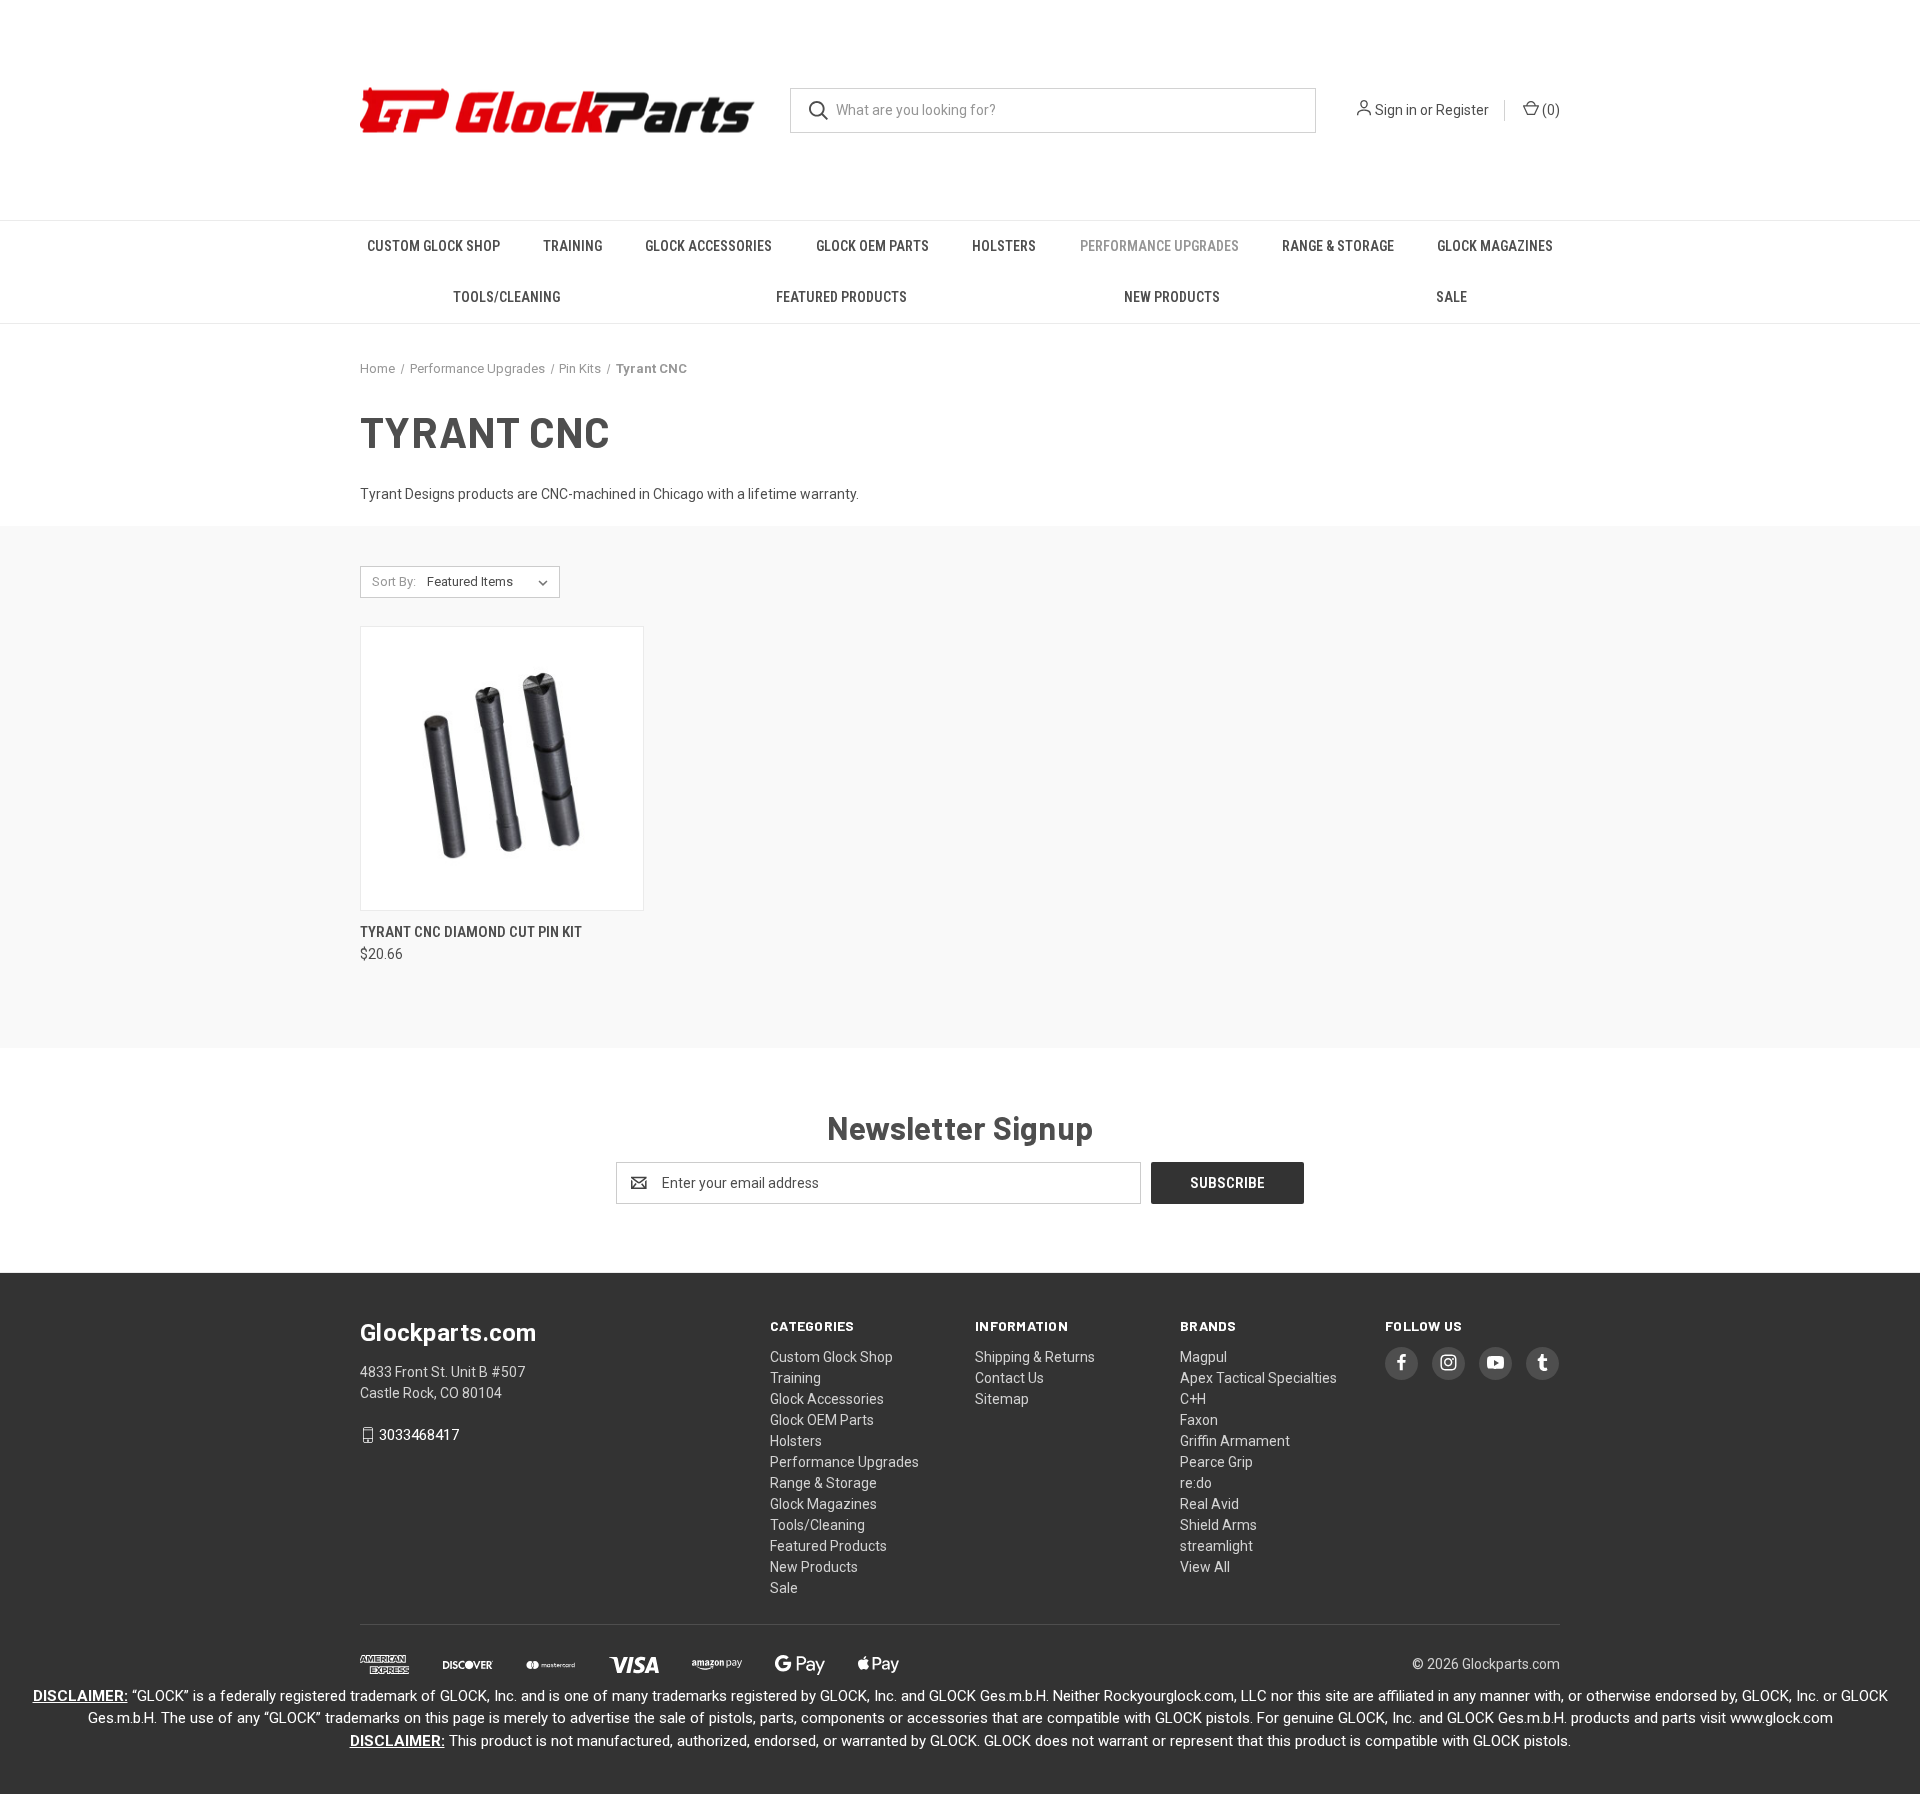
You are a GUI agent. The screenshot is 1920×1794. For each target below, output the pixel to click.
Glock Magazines (1495, 246)
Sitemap (1002, 1399)
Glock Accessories (708, 246)
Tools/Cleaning (506, 297)
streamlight (1216, 1546)
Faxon (1199, 1420)
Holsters (1004, 246)
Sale (1451, 297)
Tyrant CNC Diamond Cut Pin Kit (471, 932)
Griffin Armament (1235, 1441)
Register (1462, 110)
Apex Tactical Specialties (1258, 1378)
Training (572, 246)
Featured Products (841, 297)
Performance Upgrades (1159, 246)
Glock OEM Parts (872, 246)
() (1549, 110)
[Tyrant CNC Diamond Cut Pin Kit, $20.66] (502, 768)
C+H (1193, 1399)
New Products (1172, 297)
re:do (1196, 1483)
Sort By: (394, 581)
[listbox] (491, 582)
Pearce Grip (1216, 1462)
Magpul (1203, 1357)
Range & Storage (1338, 246)
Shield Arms (1218, 1525)
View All (1205, 1567)
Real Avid (1209, 1504)
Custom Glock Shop (433, 246)
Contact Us (1009, 1378)
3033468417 (419, 1435)
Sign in (1396, 110)
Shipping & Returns (1035, 1357)
